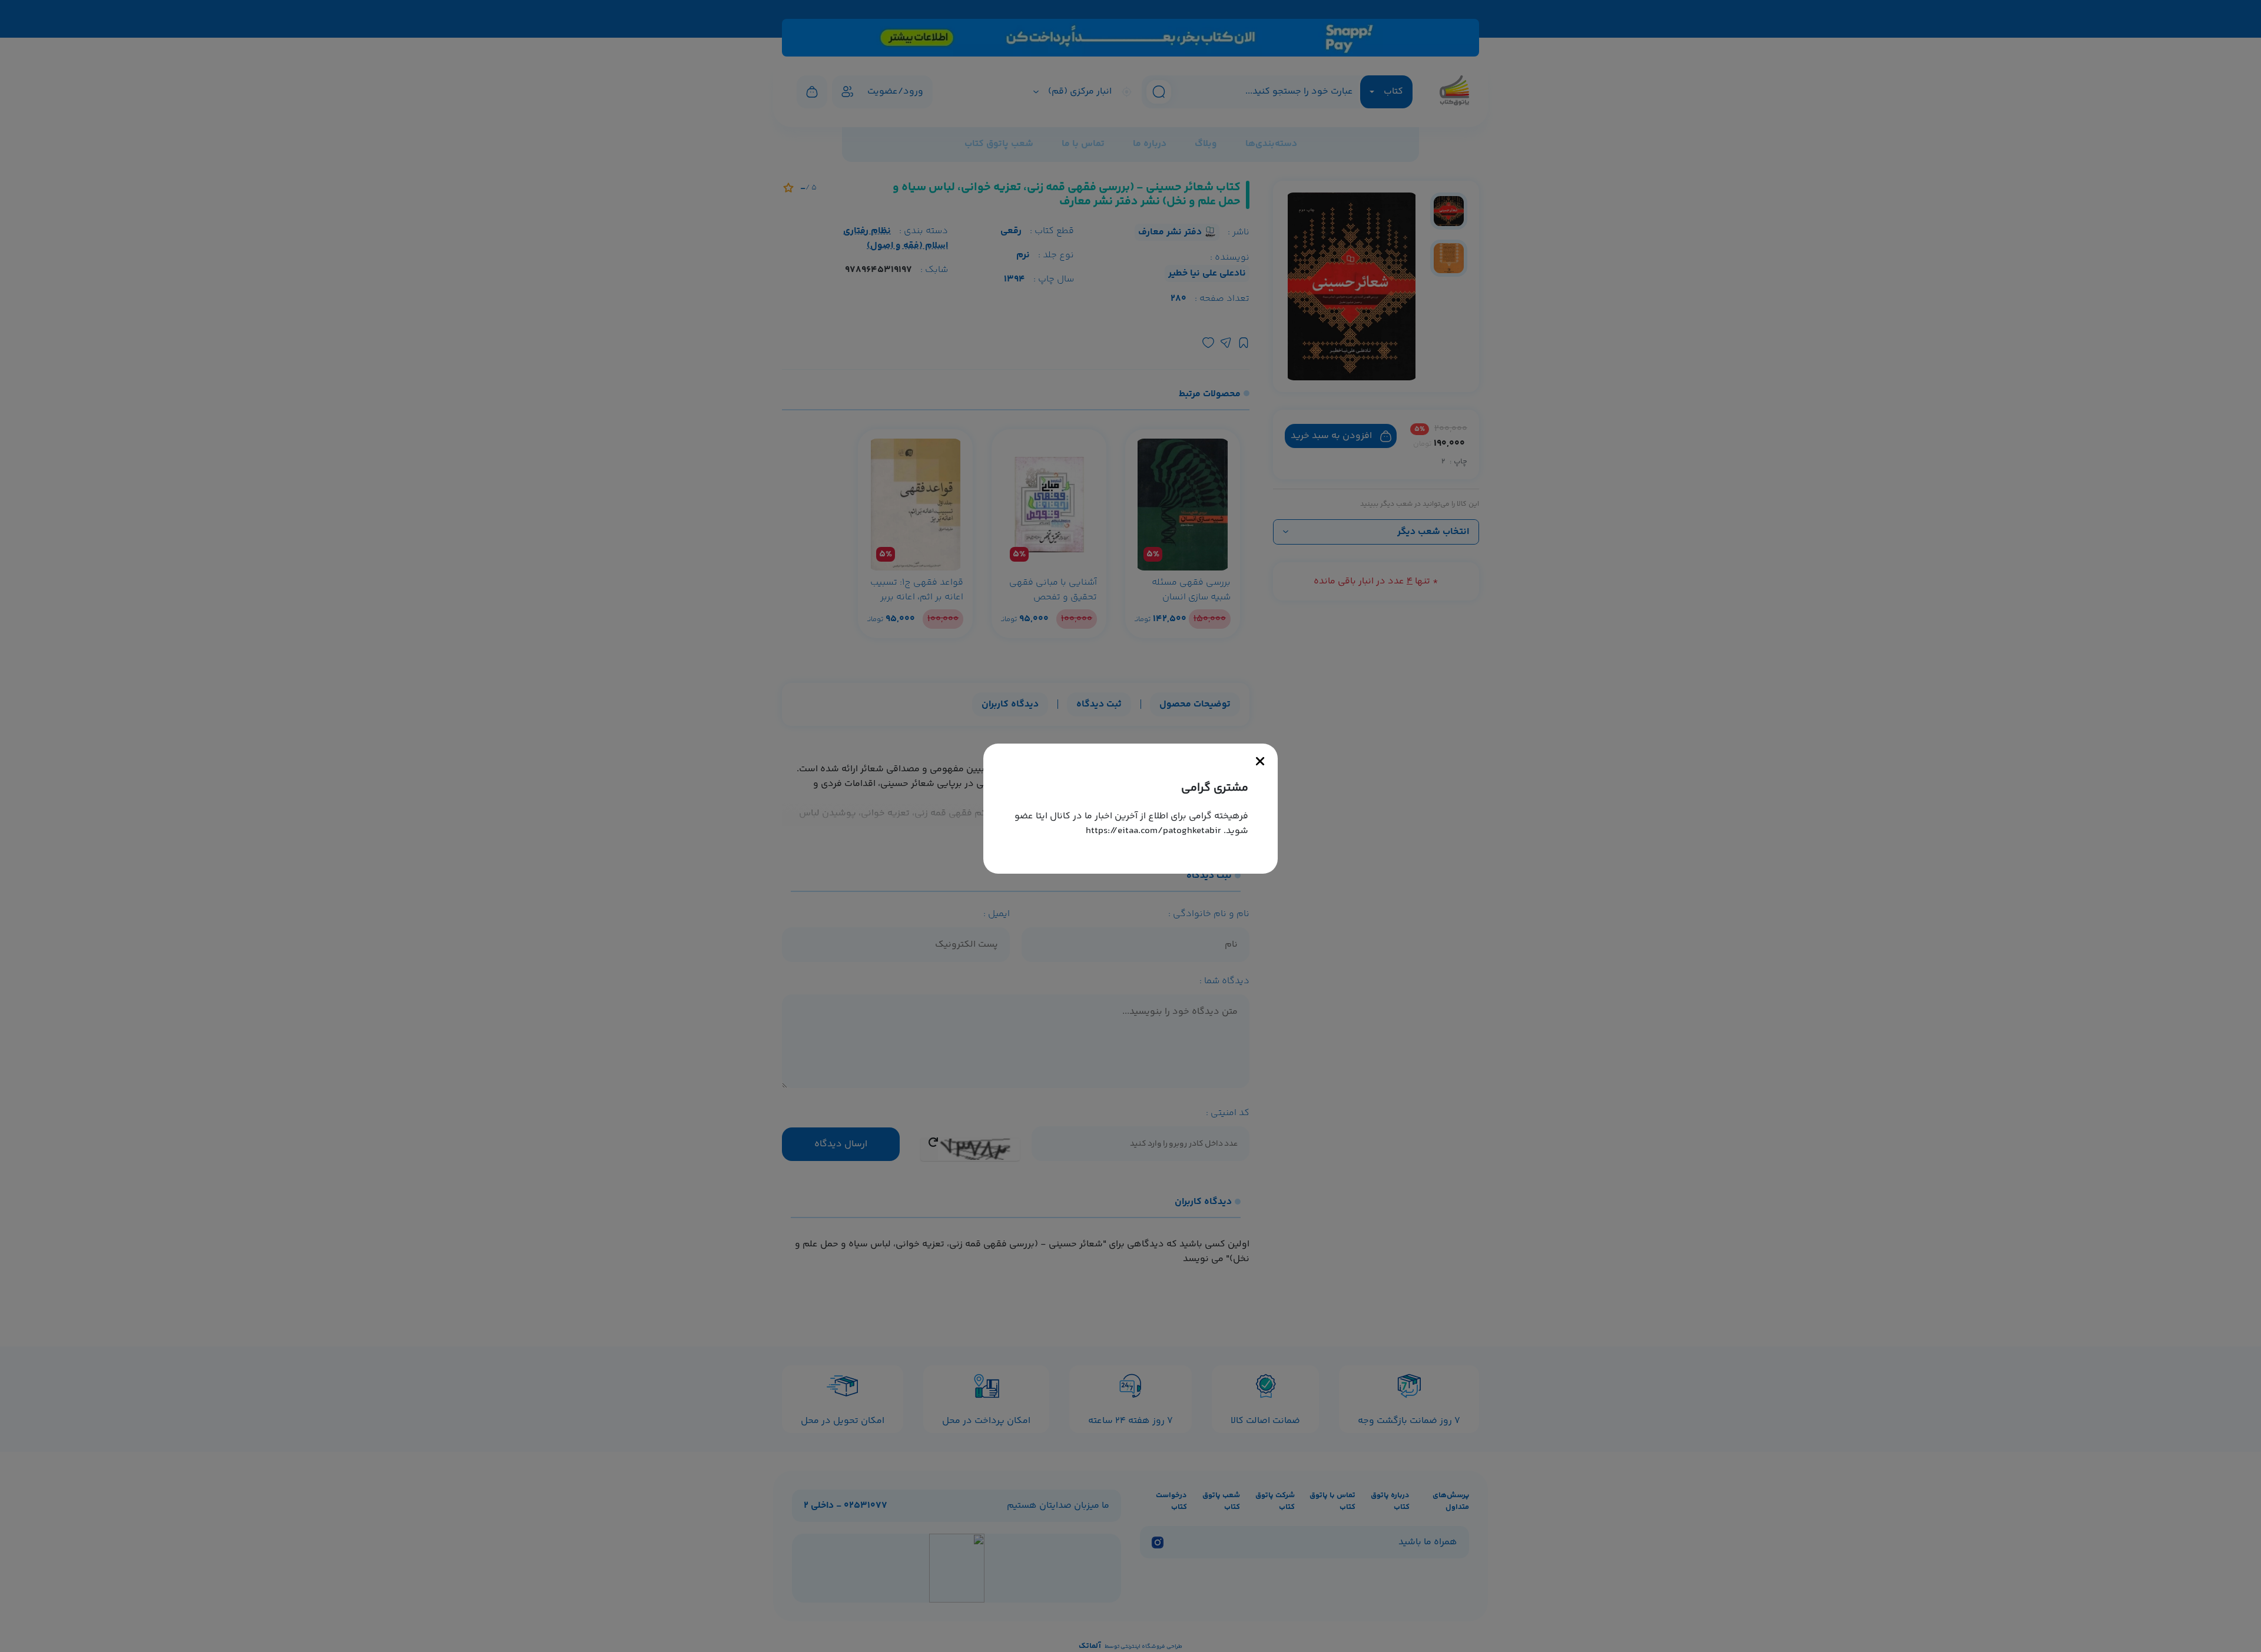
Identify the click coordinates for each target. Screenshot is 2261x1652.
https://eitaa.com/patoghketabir (1153, 831)
